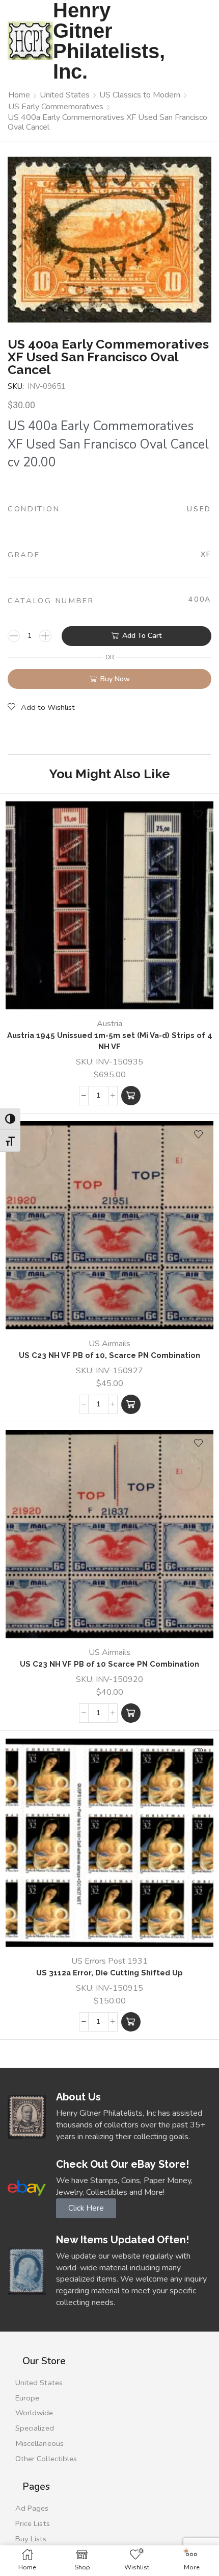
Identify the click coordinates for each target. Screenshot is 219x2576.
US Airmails (109, 1344)
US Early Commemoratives (56, 107)
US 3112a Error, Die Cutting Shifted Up (109, 1973)
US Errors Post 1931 (109, 1961)
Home (19, 95)
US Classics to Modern (140, 95)
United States (65, 95)
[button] (131, 1096)
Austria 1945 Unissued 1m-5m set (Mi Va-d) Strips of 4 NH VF (110, 1041)
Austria (109, 1024)
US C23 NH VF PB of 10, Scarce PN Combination (109, 1355)
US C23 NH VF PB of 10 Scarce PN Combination (109, 1664)
